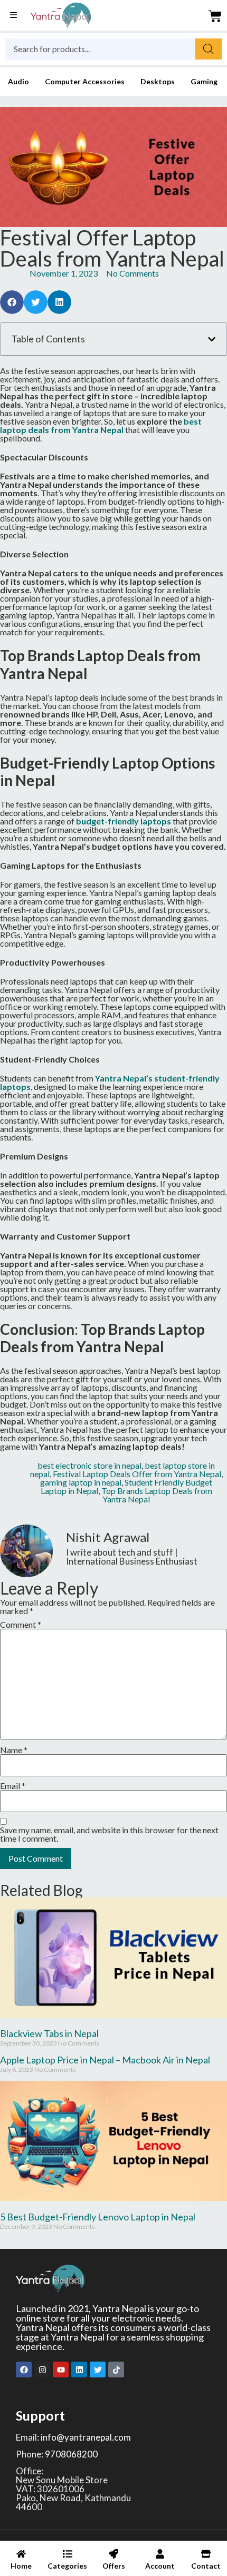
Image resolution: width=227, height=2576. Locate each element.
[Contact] (206, 2562)
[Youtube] (61, 2369)
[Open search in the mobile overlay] (113, 49)
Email (13, 1786)
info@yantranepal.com (86, 2437)
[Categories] (68, 2562)
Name (14, 1750)
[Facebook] (24, 2369)
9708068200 (71, 2454)
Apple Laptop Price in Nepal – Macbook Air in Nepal (105, 2060)
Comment (21, 1625)
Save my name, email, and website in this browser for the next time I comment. (109, 1834)
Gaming (204, 81)
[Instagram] (42, 2369)
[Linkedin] (79, 2369)
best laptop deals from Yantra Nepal (101, 425)
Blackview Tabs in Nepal (49, 2033)
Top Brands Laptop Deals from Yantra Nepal (157, 1495)
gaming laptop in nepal (81, 1482)
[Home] (21, 2562)
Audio (18, 81)
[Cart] (215, 16)
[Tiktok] (116, 2369)
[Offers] (113, 2562)
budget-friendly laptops (124, 821)
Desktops (158, 81)
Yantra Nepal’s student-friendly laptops (110, 1082)
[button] (12, 302)
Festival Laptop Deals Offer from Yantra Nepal (137, 1474)
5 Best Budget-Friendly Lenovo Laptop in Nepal (98, 2217)
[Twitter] (98, 2369)
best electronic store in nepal (89, 1465)
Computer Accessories (85, 81)
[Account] (160, 2562)
